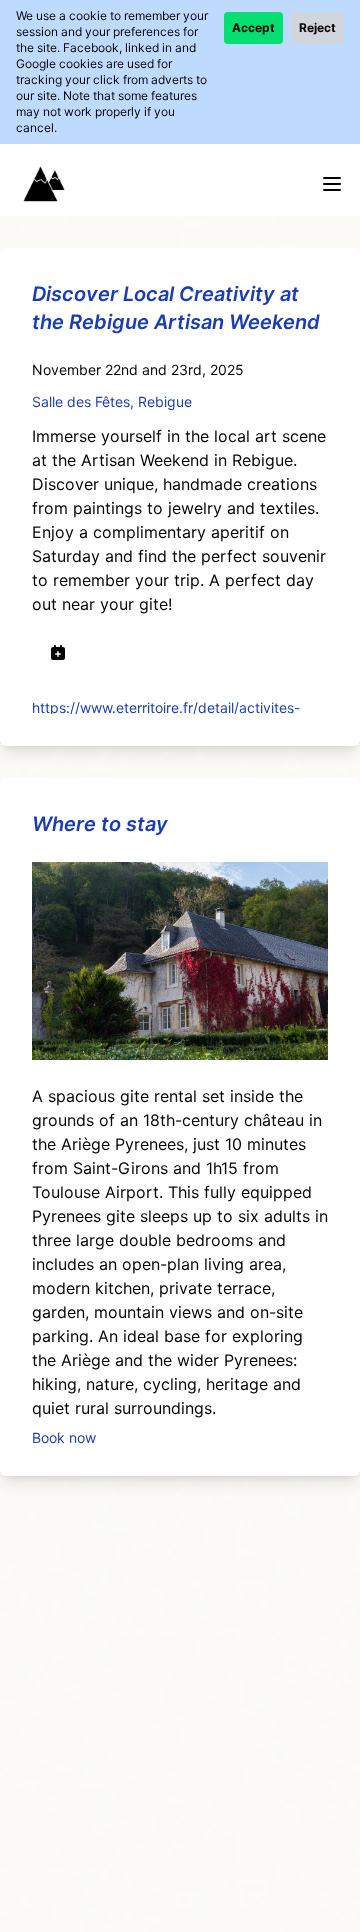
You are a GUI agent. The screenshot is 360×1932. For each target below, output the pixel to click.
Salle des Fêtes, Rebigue (112, 401)
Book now (64, 1436)
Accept (253, 27)
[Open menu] (332, 184)
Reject (317, 27)
